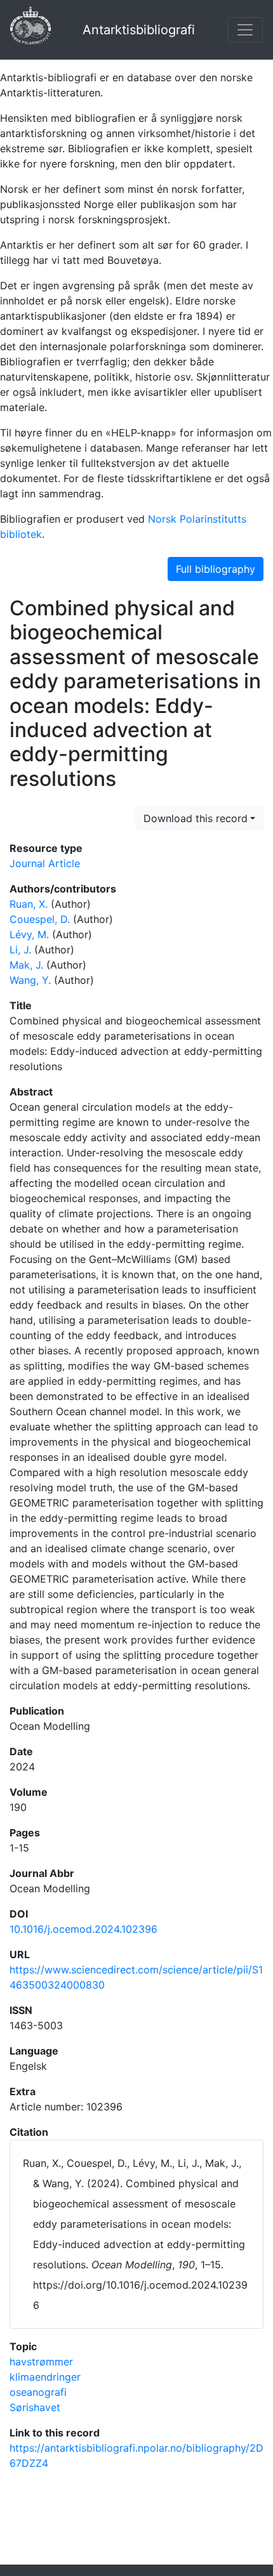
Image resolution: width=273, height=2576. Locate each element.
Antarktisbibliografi (139, 30)
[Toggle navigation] (245, 30)
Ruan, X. (29, 904)
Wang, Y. (30, 980)
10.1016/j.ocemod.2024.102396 (83, 1929)
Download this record (196, 818)
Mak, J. (26, 965)
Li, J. (20, 950)
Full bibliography (216, 569)
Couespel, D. (40, 919)
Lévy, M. (29, 934)
